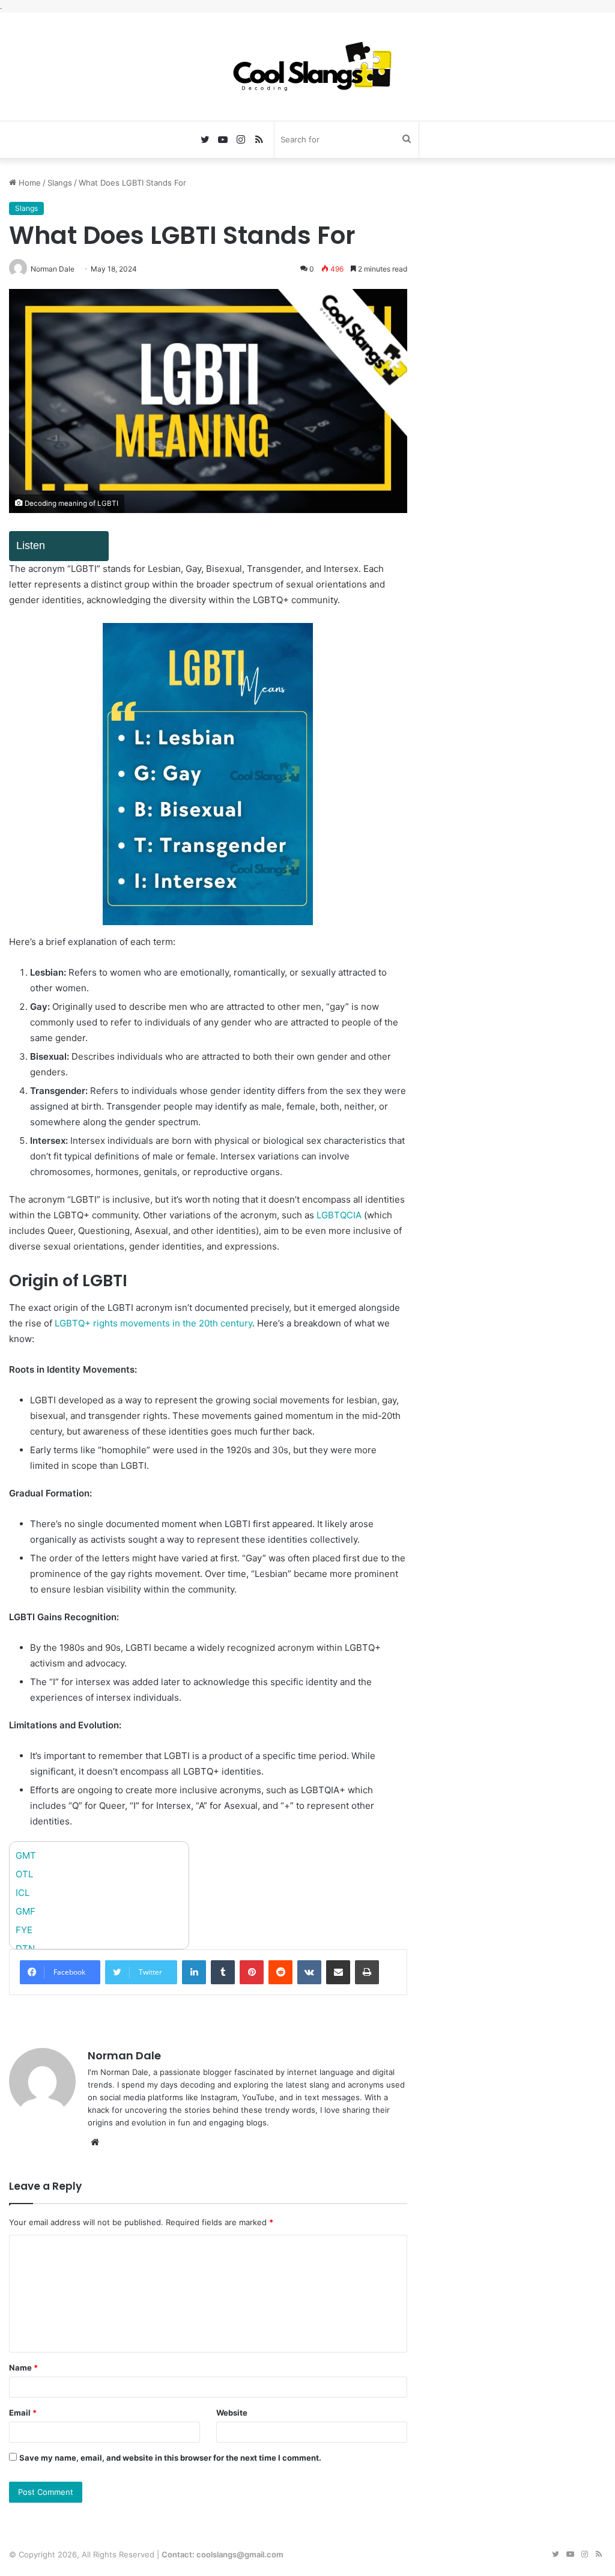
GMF (26, 1911)
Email (23, 2413)
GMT (26, 1855)
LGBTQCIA (340, 1215)
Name (23, 2368)
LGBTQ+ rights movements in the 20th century (153, 1323)
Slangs (60, 183)
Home (29, 183)
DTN (25, 1949)
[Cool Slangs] (307, 67)
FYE (24, 1930)
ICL (23, 1893)
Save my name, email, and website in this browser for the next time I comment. (170, 2458)
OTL (24, 1874)
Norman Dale (124, 2055)
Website (232, 2413)
